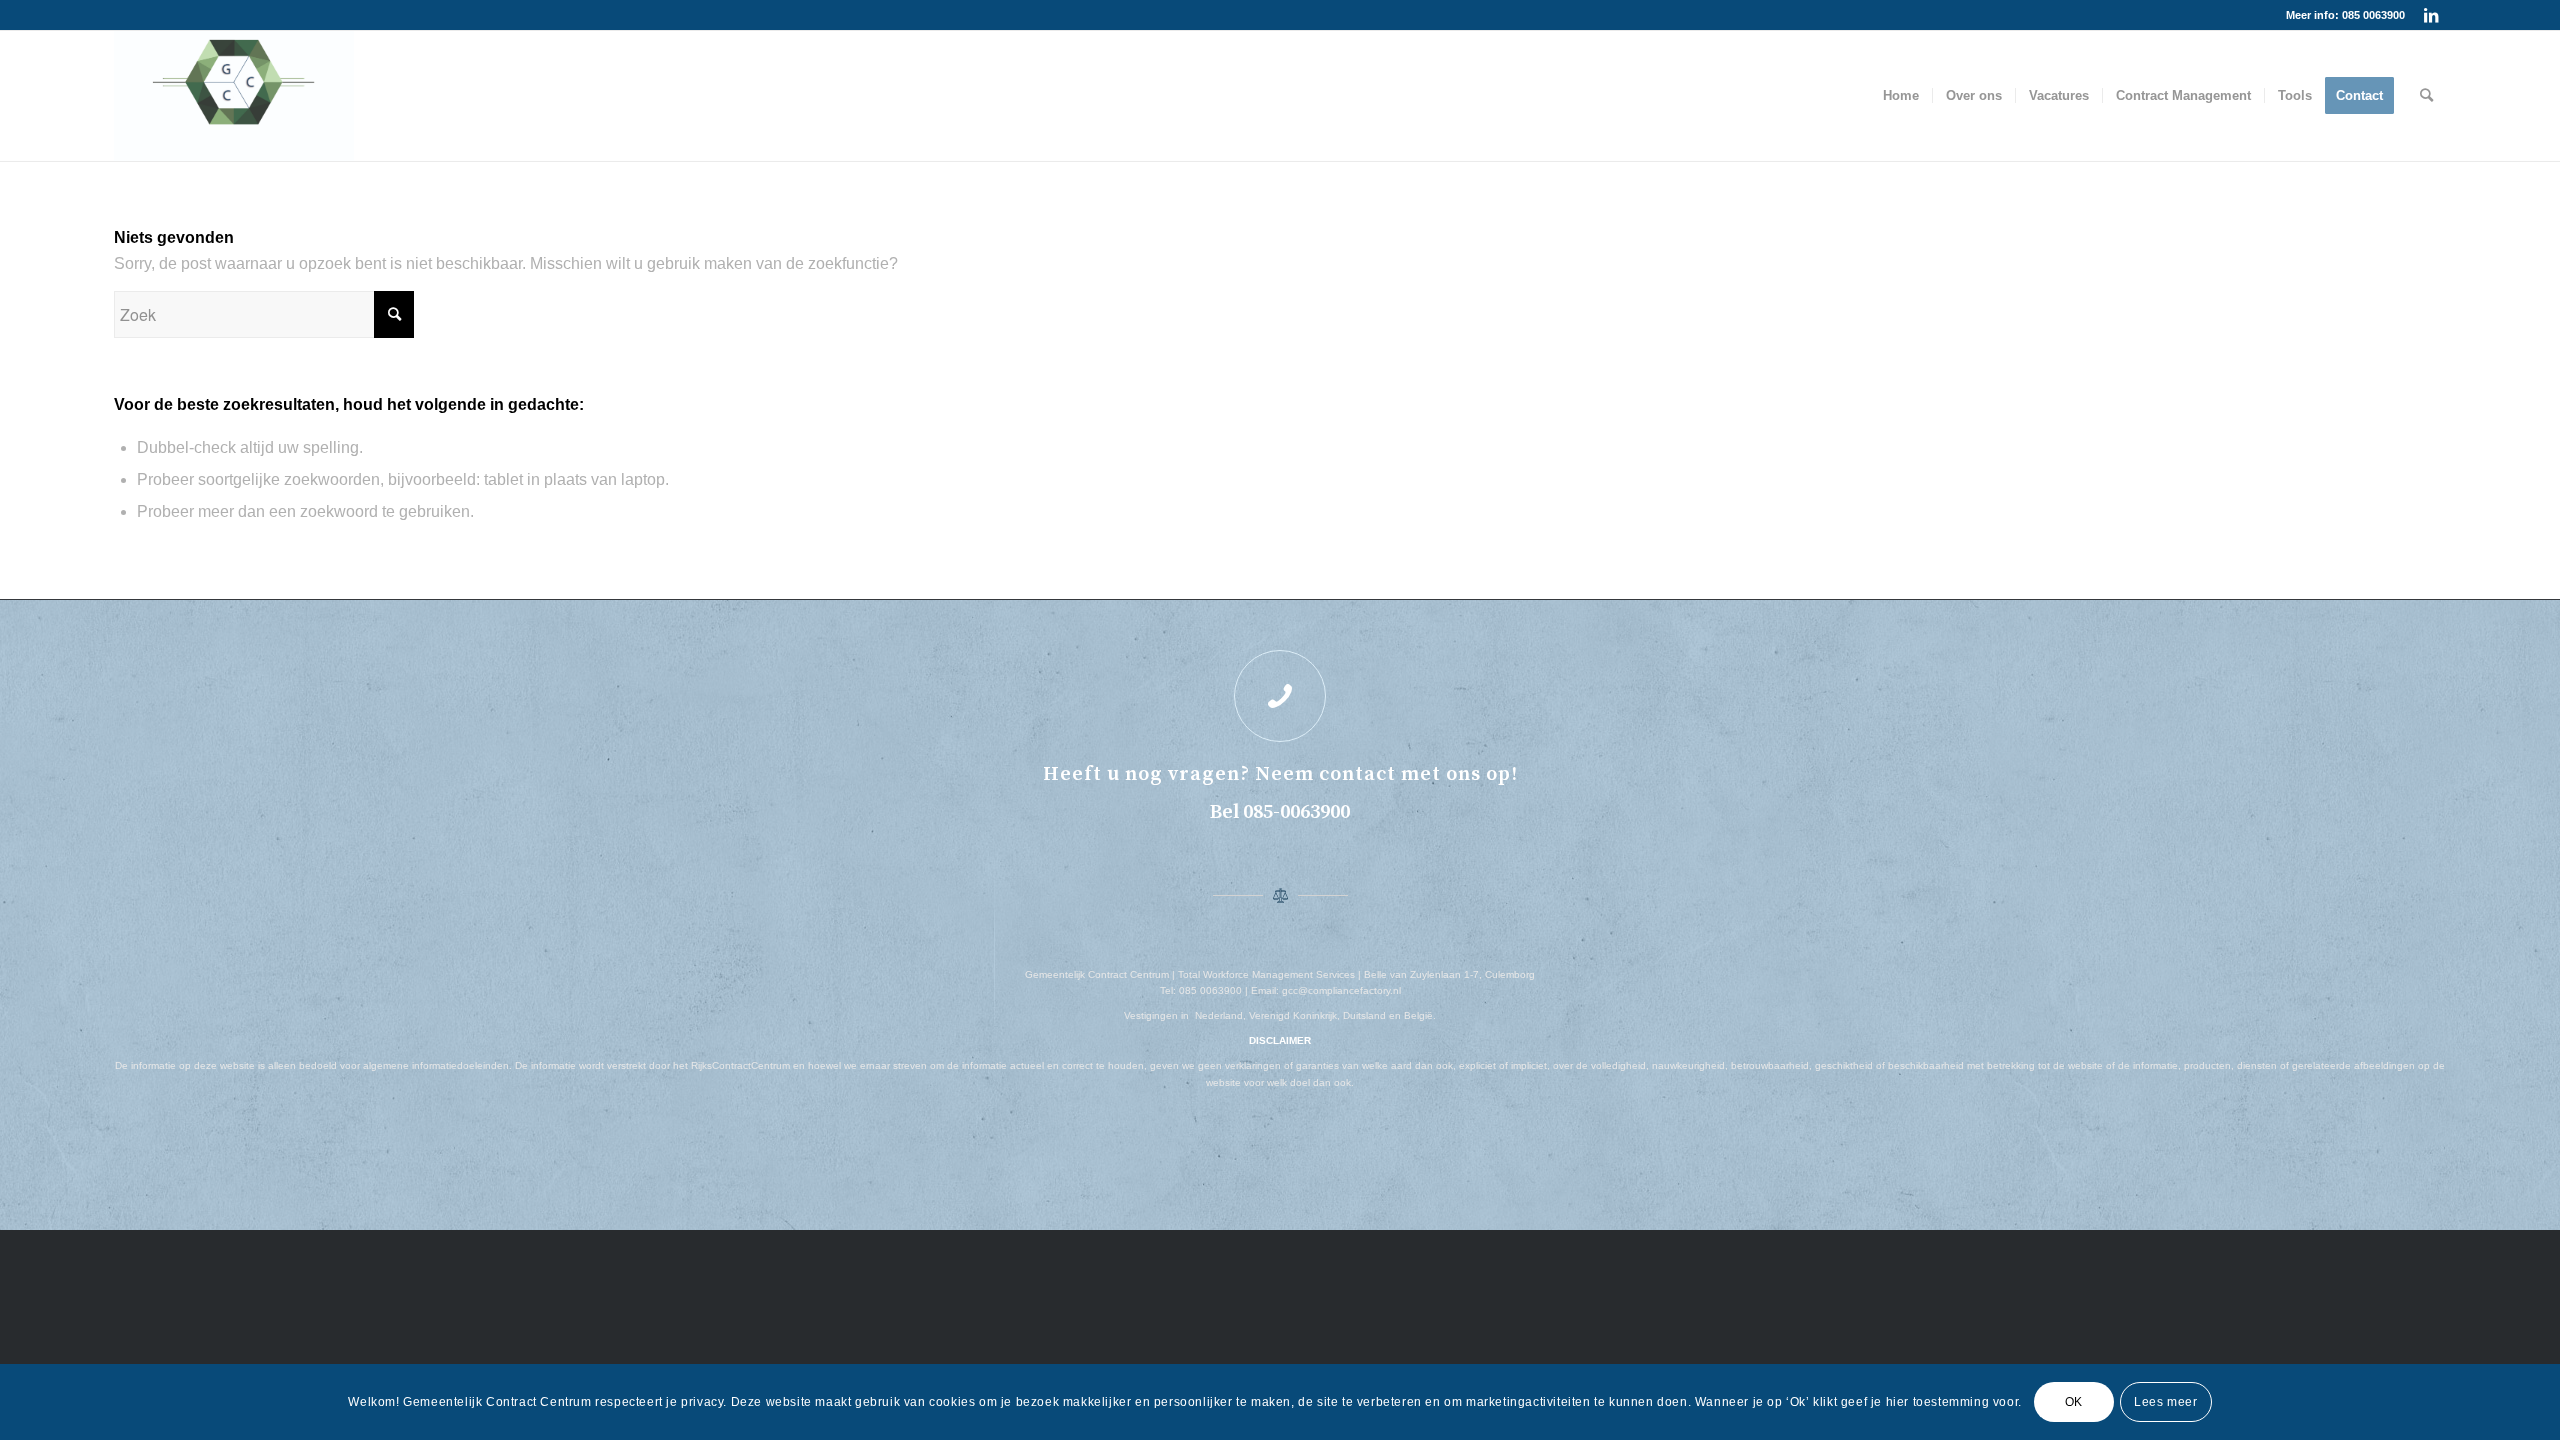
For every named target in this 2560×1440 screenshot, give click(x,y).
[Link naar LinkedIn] (2431, 15)
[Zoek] (2426, 96)
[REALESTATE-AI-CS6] (234, 96)
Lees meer (2165, 1402)
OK (2074, 1402)
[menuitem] (1901, 96)
